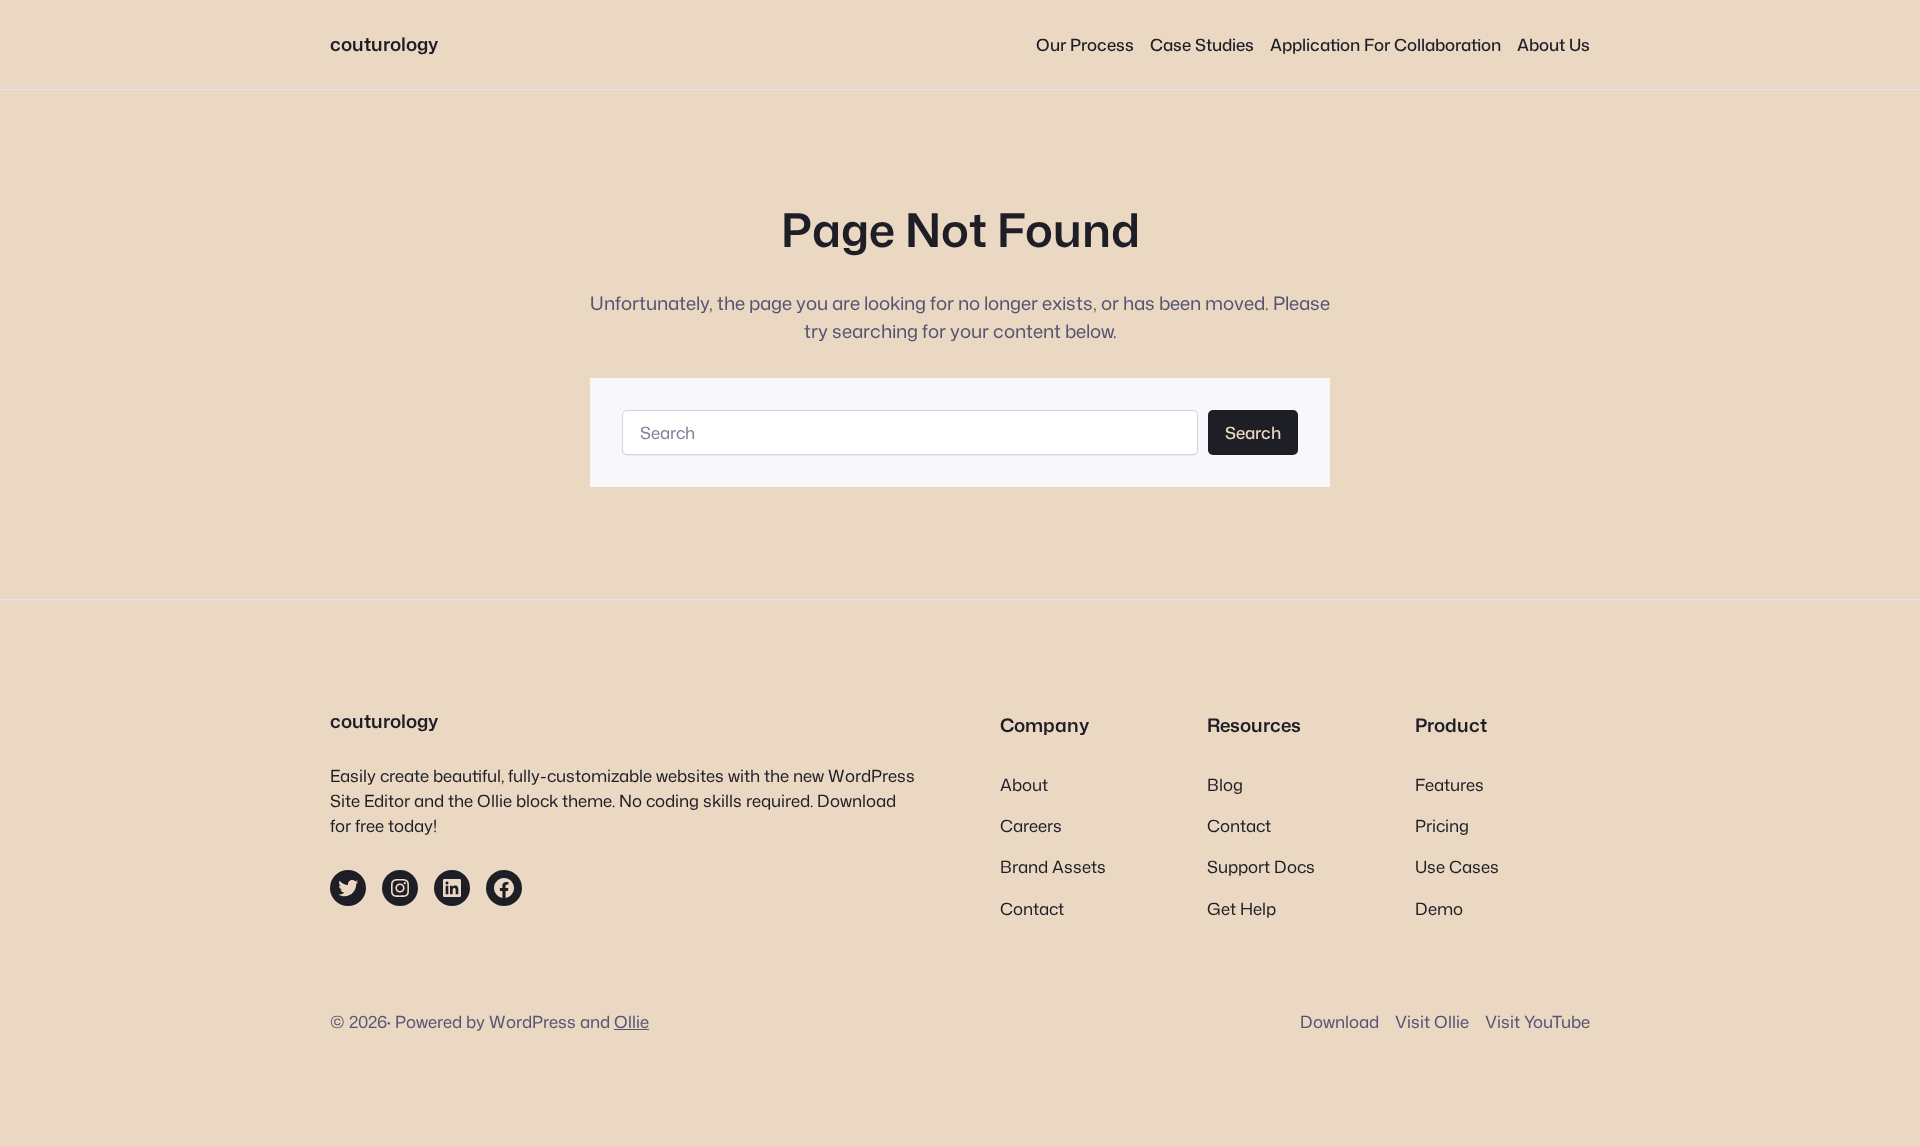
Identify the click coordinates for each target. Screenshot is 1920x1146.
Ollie (631, 1021)
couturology (384, 44)
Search (1253, 432)
